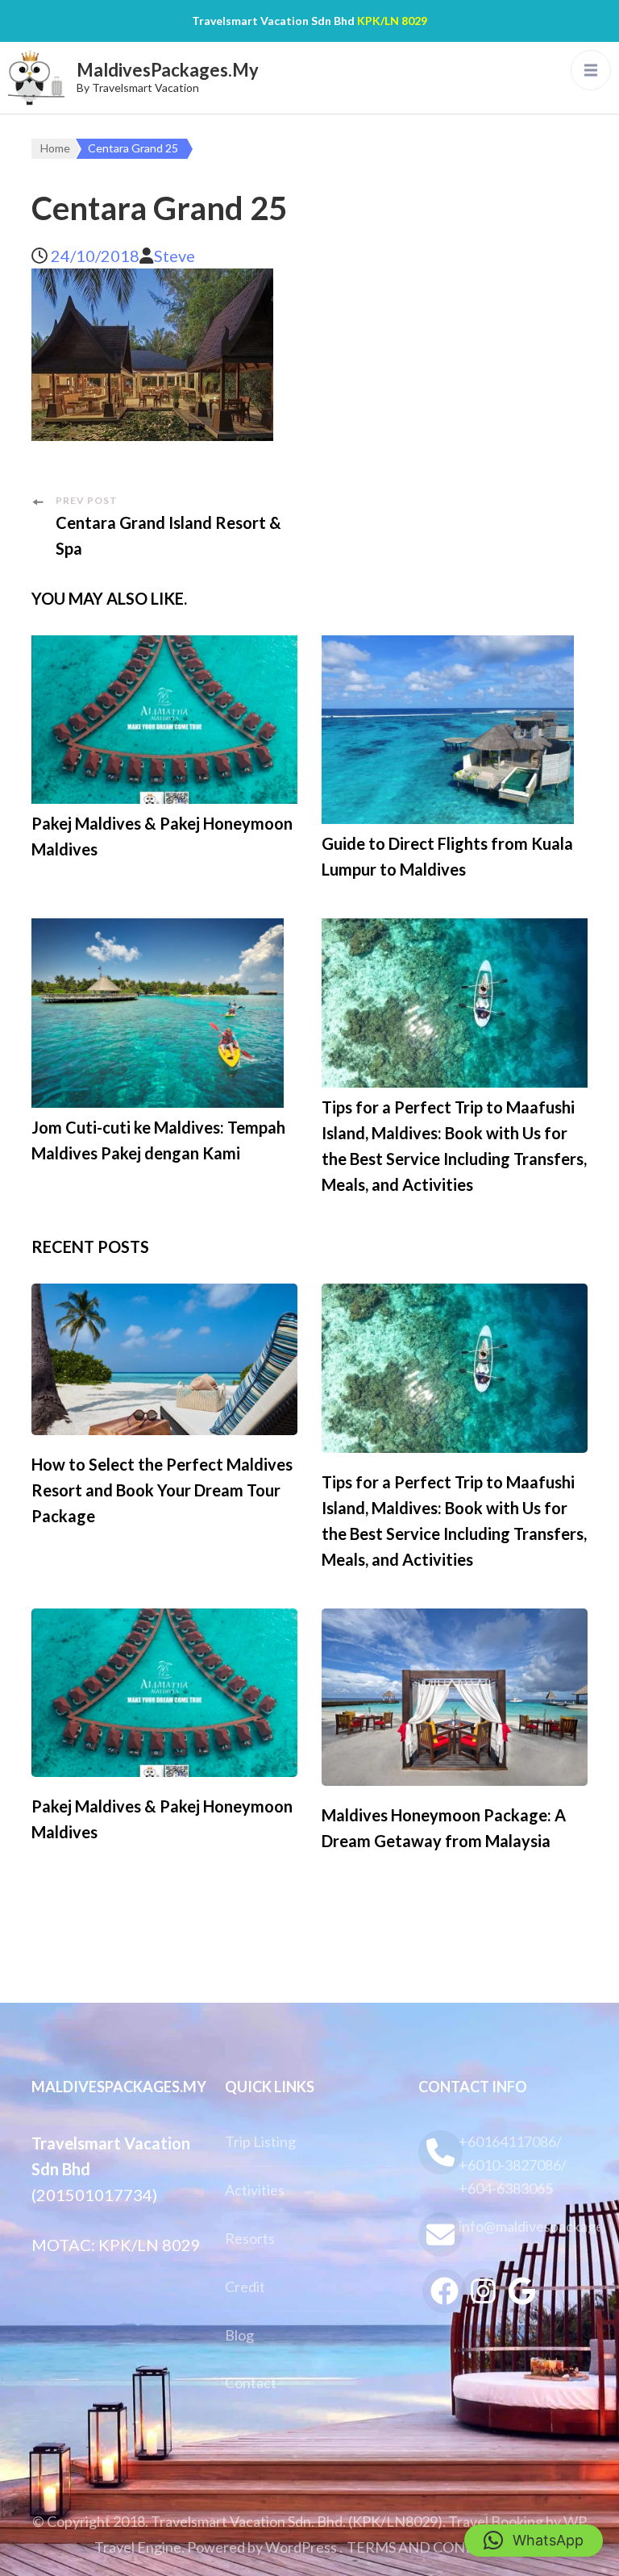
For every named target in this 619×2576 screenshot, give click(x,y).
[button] (534, 2541)
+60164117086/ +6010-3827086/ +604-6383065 (513, 2165)
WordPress (301, 2547)
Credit (245, 2287)
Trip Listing (260, 2141)
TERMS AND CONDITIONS (436, 2547)
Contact (251, 2382)
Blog (239, 2335)
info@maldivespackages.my (523, 2226)
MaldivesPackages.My (168, 70)
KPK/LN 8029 (392, 21)
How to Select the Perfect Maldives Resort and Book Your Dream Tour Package (162, 1490)
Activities (255, 2190)
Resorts (250, 2238)
